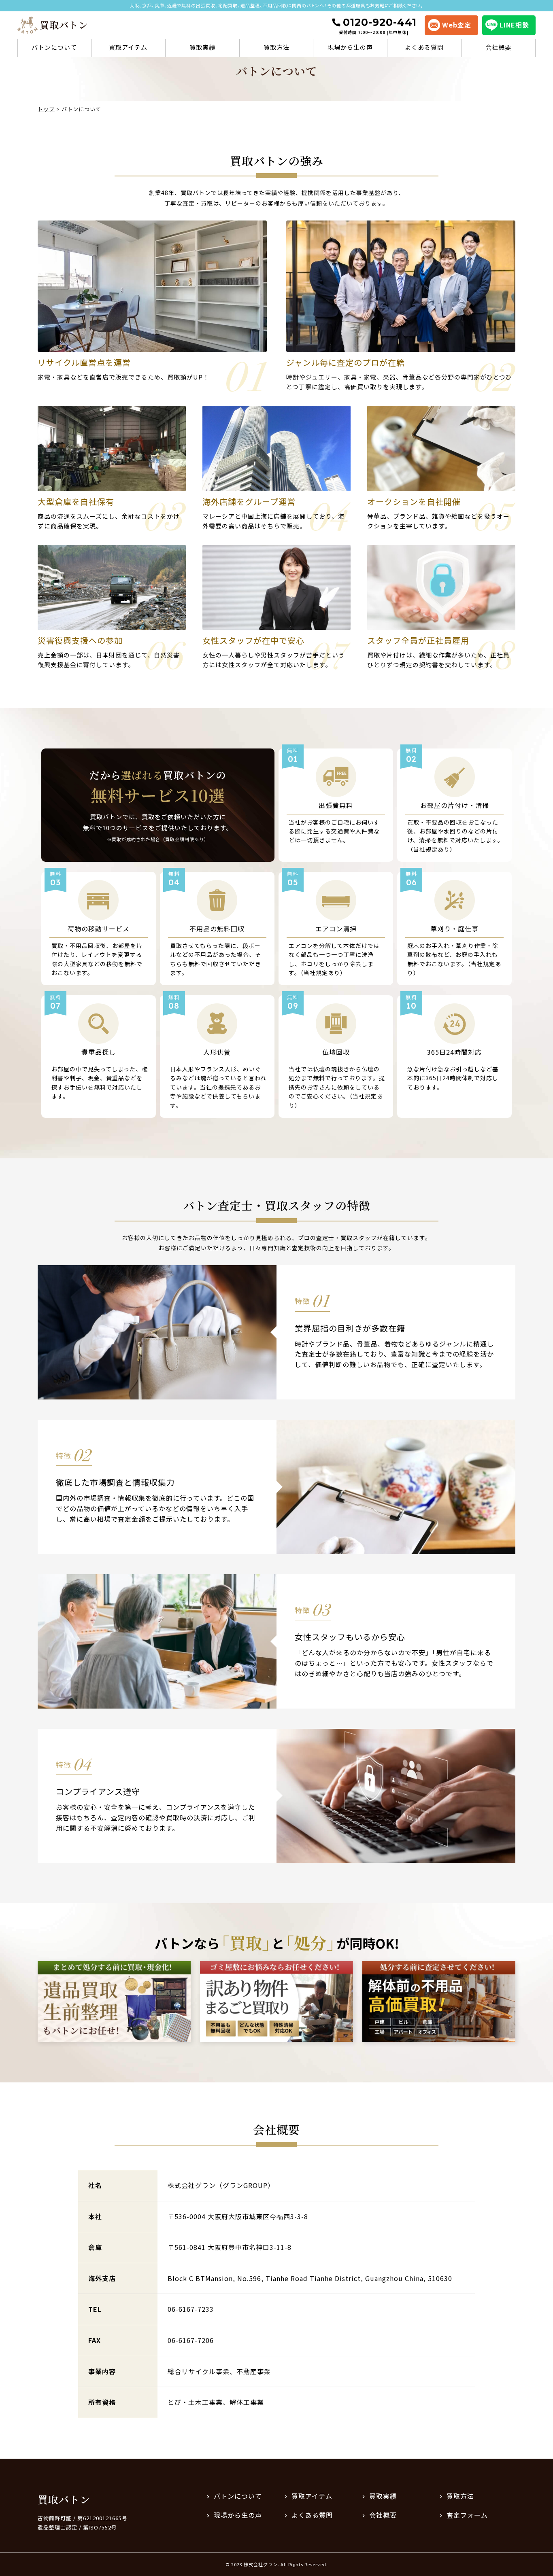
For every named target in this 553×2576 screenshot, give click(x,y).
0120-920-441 (378, 26)
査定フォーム (467, 2515)
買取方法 (276, 47)
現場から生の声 (350, 47)
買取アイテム (128, 47)
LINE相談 (514, 25)
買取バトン (64, 2499)
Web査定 (457, 25)
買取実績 (202, 47)
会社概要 (498, 47)
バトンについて (54, 47)
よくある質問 (424, 47)
